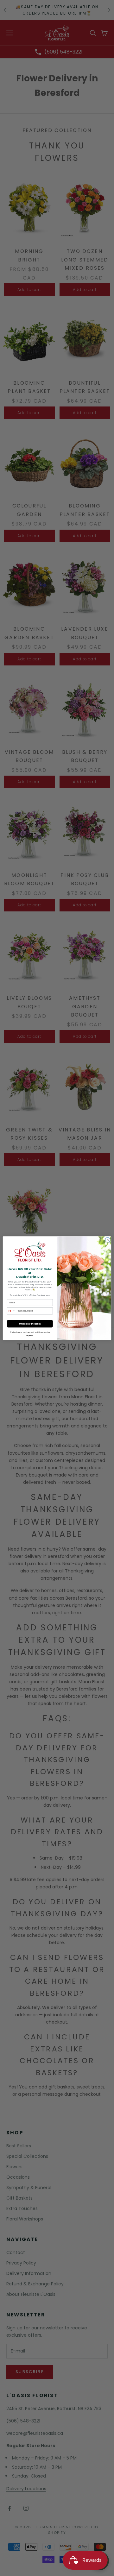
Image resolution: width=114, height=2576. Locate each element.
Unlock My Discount (30, 1324)
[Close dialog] (108, 1240)
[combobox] (11, 1311)
